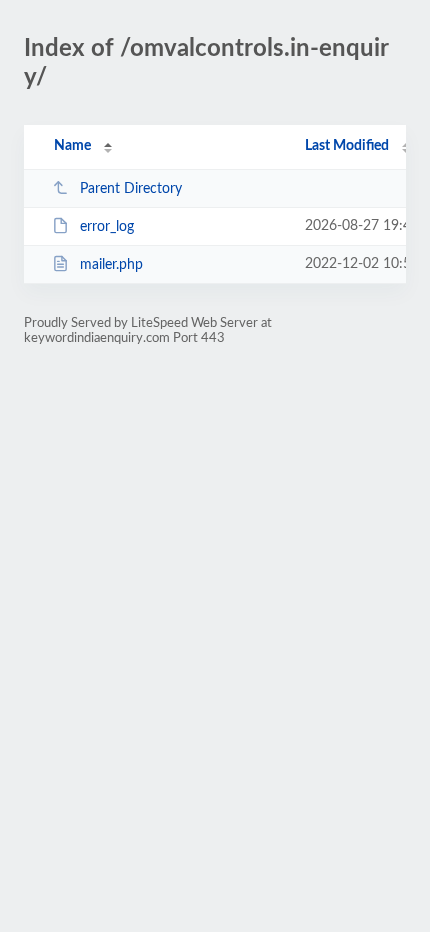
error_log (107, 227)
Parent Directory (131, 189)
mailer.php (111, 265)
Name (72, 146)
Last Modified (347, 146)
